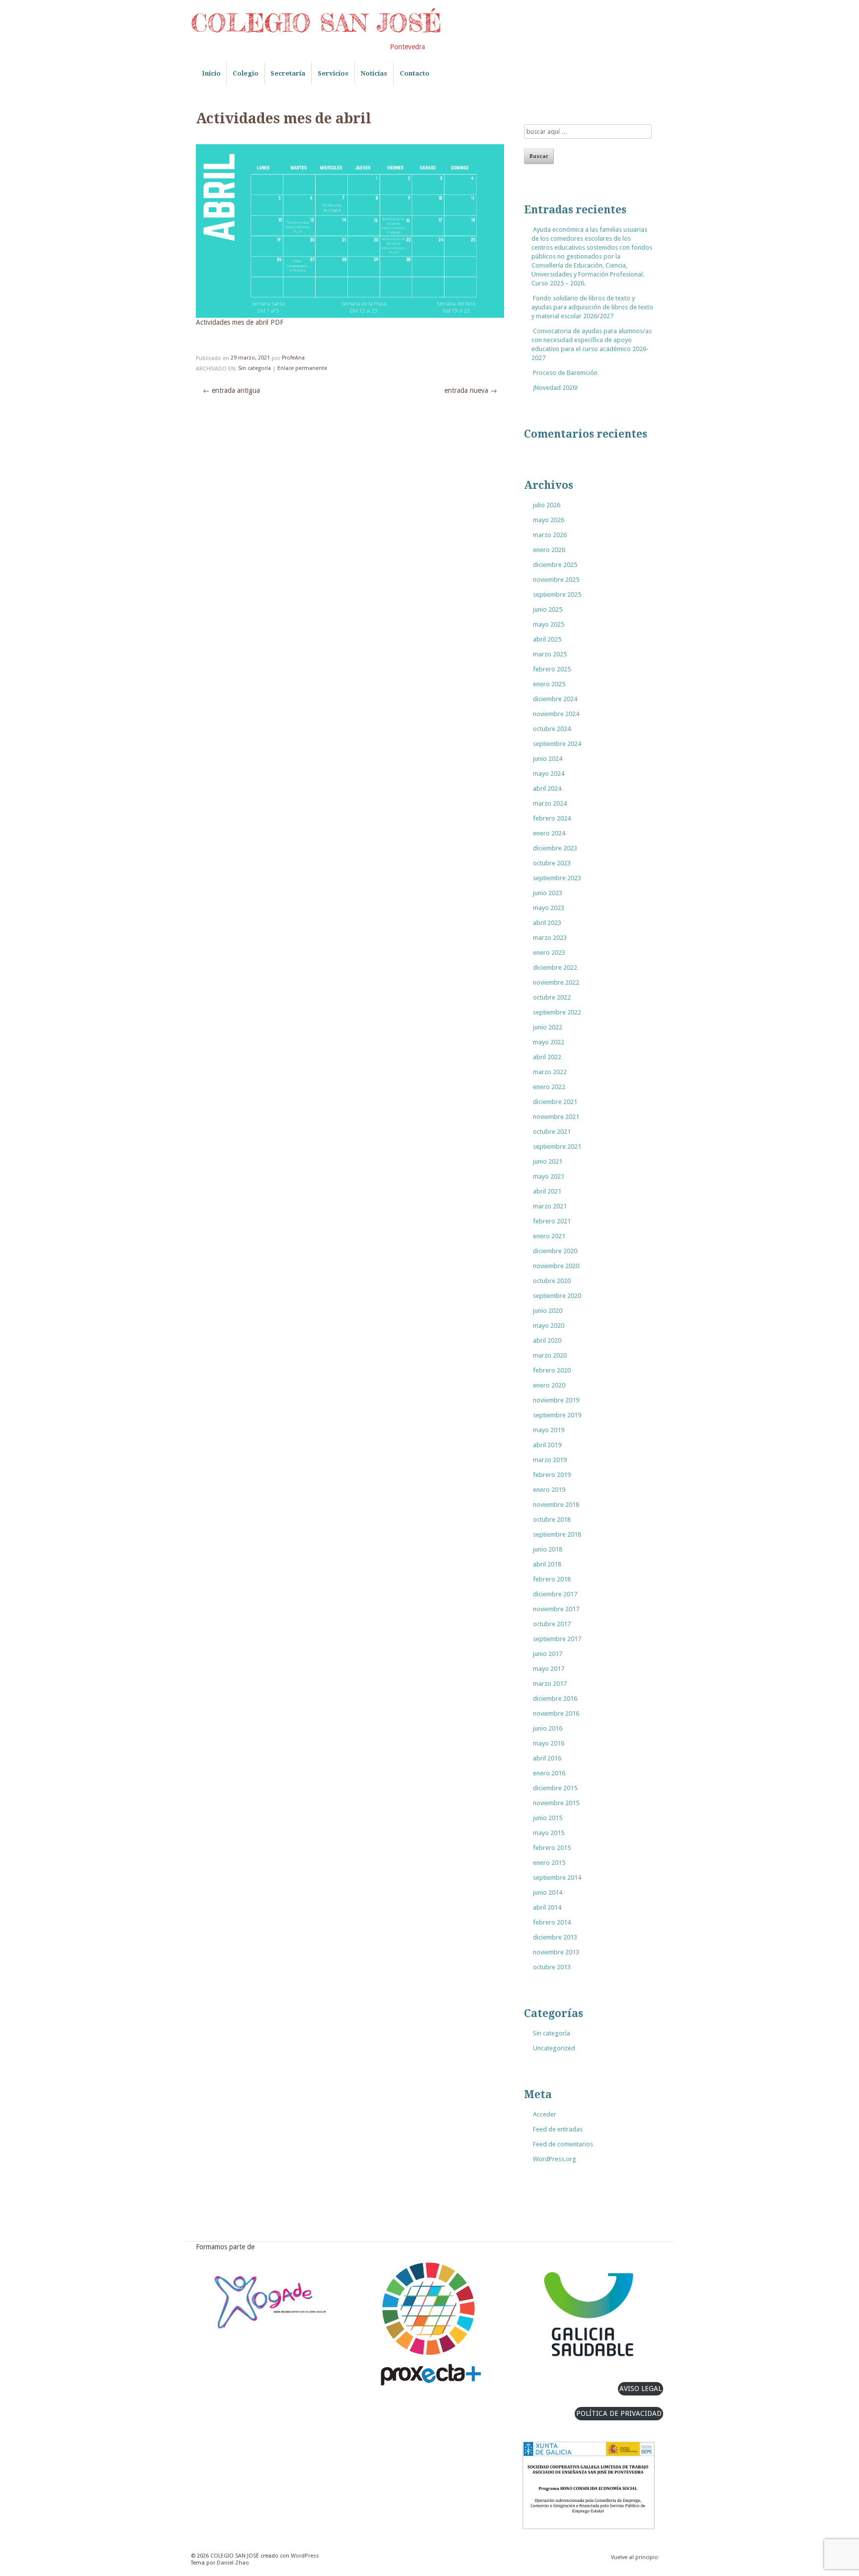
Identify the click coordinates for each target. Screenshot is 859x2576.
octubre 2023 (552, 863)
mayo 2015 (549, 1833)
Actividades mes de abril (284, 119)
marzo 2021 (550, 1206)
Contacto (415, 73)
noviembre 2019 (556, 1400)
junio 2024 (548, 759)
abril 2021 (547, 1191)
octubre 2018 (552, 1519)
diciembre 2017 (555, 1594)
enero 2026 (549, 550)
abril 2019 (547, 1445)
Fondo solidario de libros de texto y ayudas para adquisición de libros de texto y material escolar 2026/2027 (592, 307)
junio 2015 (548, 1818)
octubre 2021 (552, 1132)
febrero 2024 (552, 818)
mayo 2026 (549, 520)
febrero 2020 (552, 1370)
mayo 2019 (549, 1430)
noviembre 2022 (556, 982)
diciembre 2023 (555, 848)
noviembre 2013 (556, 1952)
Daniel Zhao (233, 2563)
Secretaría (288, 73)
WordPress (305, 2556)
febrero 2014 (552, 1922)
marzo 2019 (550, 1460)
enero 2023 (549, 953)
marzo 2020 (550, 1355)
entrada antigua (231, 390)
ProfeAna (293, 358)
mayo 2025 (549, 624)
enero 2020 (549, 1385)
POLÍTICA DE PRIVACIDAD (619, 2413)
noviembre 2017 (556, 1609)
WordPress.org (555, 2159)
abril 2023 (547, 923)
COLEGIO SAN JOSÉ (316, 23)
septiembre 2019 (557, 1415)
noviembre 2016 (556, 1713)
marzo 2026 (550, 535)
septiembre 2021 (557, 1147)
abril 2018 (547, 1564)
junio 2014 (548, 1892)
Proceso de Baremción (565, 373)
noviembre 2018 (556, 1505)
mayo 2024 (549, 774)
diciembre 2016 (555, 1699)
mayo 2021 (549, 1176)
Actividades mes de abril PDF (240, 323)
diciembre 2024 (555, 699)
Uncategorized (554, 2048)
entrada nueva (471, 390)
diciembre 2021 (555, 1102)
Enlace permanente (302, 369)
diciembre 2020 (555, 1251)
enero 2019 (549, 1490)
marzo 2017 (550, 1684)
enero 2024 (549, 833)
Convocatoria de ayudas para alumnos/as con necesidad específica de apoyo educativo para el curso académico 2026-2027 (592, 344)
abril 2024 (547, 788)
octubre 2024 (552, 729)
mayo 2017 (549, 1669)
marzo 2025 (550, 654)
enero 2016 (549, 1773)
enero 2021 (549, 1236)
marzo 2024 (550, 803)
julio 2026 (547, 505)
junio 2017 (548, 1654)
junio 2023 (548, 893)
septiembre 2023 (557, 878)
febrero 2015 (552, 1848)
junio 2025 (548, 609)
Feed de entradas (558, 2129)
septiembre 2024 (557, 744)
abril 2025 (547, 639)
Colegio (246, 73)
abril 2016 (547, 1758)
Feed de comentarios (563, 2144)
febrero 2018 (552, 1579)
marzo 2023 (550, 938)
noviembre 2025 (556, 580)
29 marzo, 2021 (250, 358)
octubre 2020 (552, 1281)
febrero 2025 (552, 669)
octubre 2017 (552, 1624)
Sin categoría (255, 369)
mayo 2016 (549, 1743)
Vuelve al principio (635, 2557)
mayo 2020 (549, 1326)
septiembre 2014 (557, 1878)
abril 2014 (547, 1907)
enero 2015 (549, 1863)
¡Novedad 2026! (555, 388)
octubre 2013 (552, 1967)
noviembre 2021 (556, 1117)
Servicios (333, 73)
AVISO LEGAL (641, 2389)
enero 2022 (549, 1087)
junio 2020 (548, 1311)
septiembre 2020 (557, 1296)
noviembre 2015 (556, 1803)
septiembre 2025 (557, 595)
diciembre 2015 (555, 1788)
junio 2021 (548, 1161)
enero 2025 (549, 684)
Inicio (211, 73)
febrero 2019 (552, 1475)
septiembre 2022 (557, 1012)
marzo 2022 (550, 1072)
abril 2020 (547, 1340)
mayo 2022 (549, 1042)
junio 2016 (548, 1728)
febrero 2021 (552, 1221)
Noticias (374, 73)
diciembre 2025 (555, 565)
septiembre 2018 (557, 1534)
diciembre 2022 (555, 967)
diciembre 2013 (555, 1937)
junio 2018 (548, 1549)
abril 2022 (547, 1057)
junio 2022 (548, 1027)
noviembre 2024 (556, 714)
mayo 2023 (549, 908)
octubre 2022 (552, 997)
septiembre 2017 (557, 1639)
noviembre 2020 (556, 1266)
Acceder (545, 2114)
